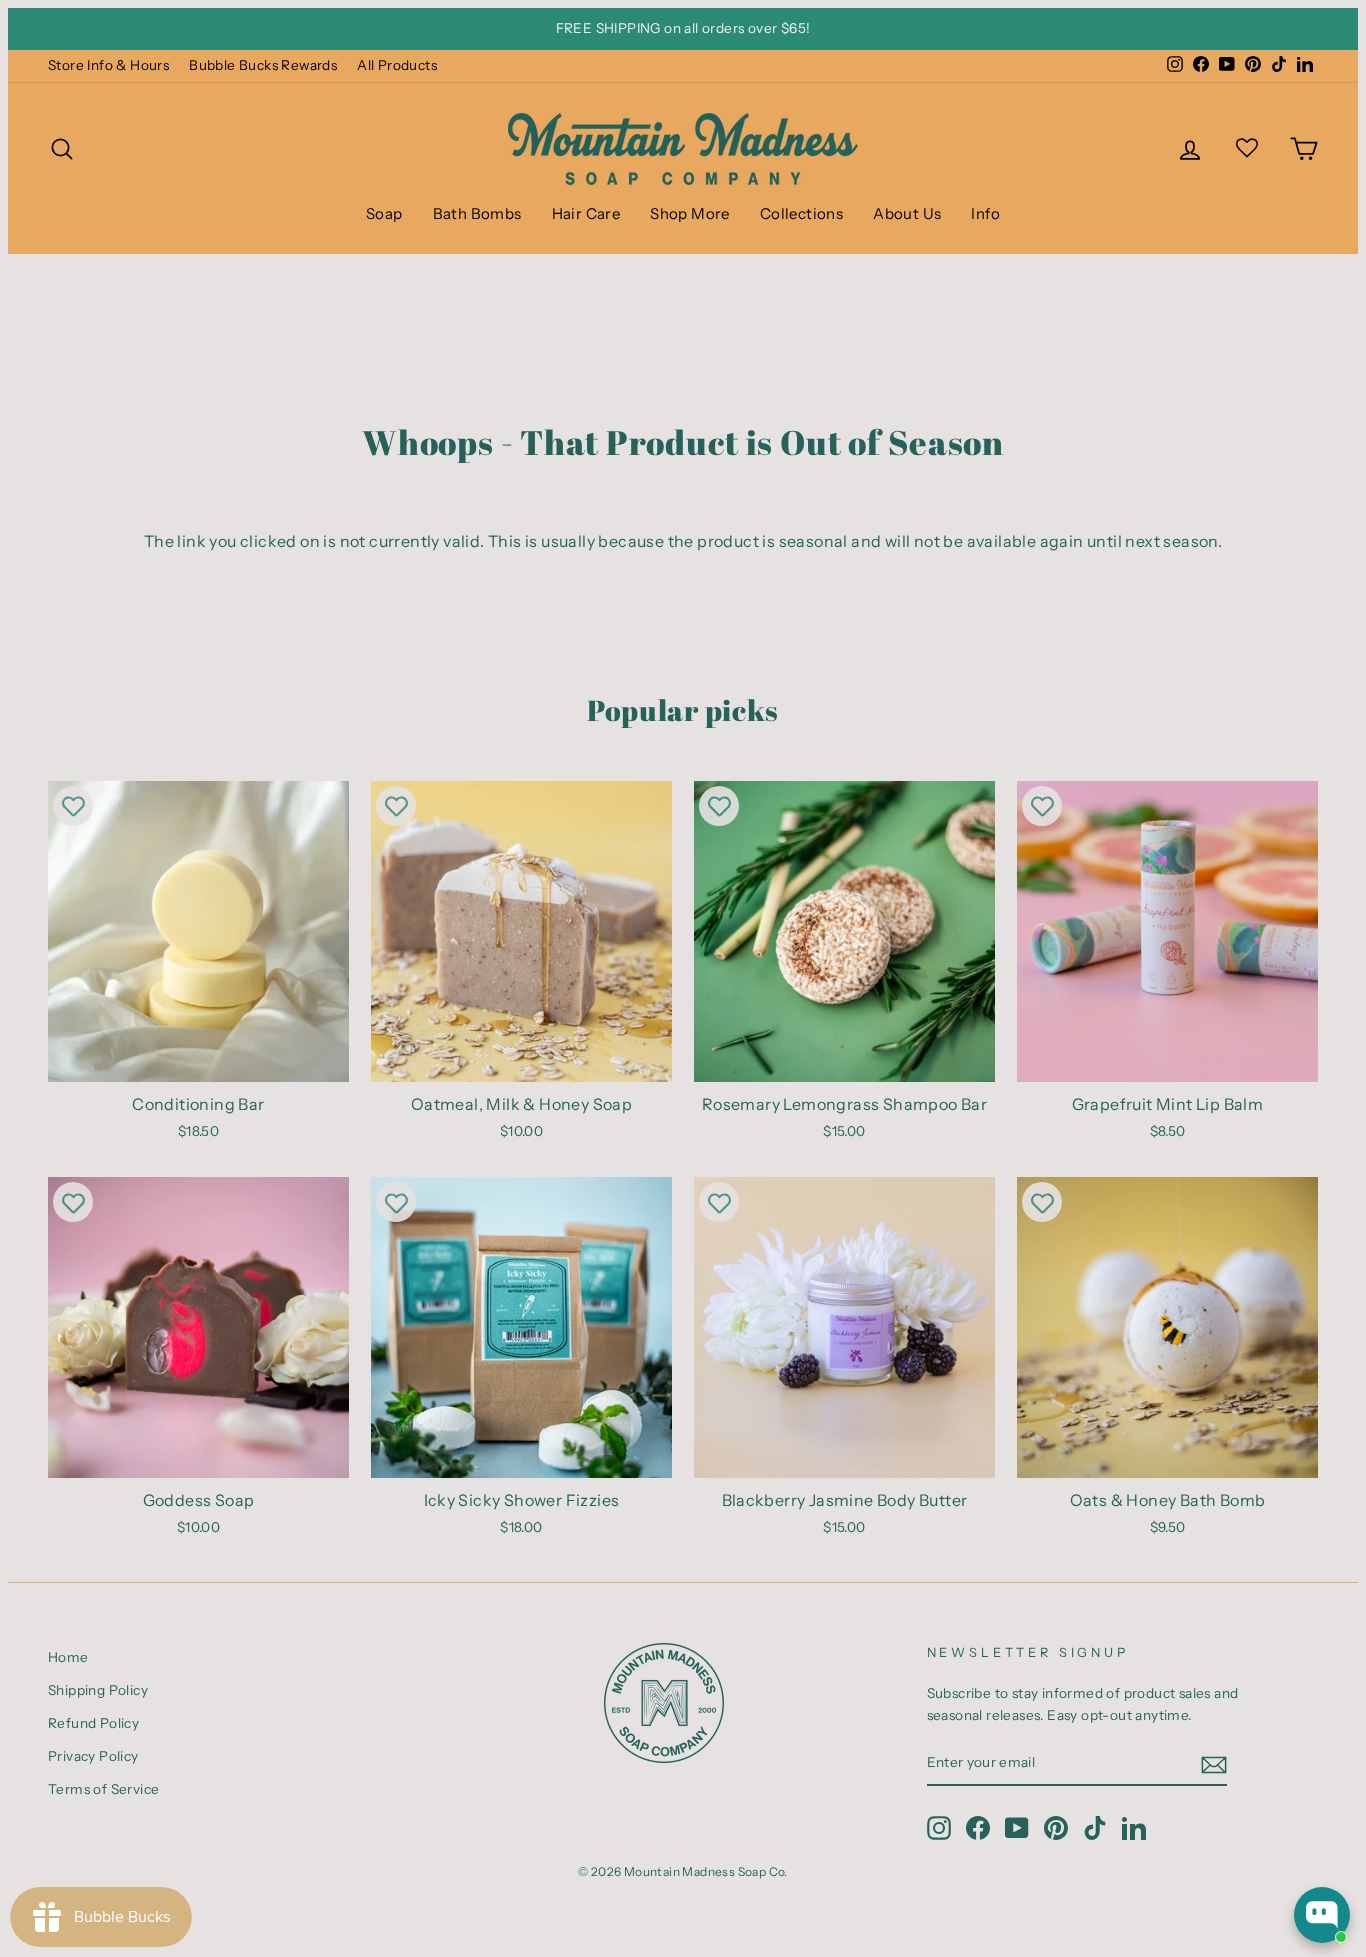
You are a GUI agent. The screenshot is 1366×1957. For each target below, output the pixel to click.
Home (68, 1657)
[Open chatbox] (1322, 1915)
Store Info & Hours (108, 65)
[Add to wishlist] (73, 806)
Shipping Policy (98, 1690)
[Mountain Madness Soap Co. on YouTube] (1017, 1828)
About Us (907, 213)
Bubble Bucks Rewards (263, 65)
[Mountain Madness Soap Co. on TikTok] (1095, 1828)
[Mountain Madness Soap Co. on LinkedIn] (1134, 1828)
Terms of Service (103, 1789)
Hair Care (586, 213)
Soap (384, 213)
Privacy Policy (93, 1756)
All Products (397, 65)
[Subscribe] (1214, 1764)
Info (985, 213)
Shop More (690, 213)
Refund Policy (93, 1723)
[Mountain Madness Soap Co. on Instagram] (939, 1828)
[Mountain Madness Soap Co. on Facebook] (978, 1828)
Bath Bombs (477, 213)
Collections (801, 213)
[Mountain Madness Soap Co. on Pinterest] (1056, 1828)
